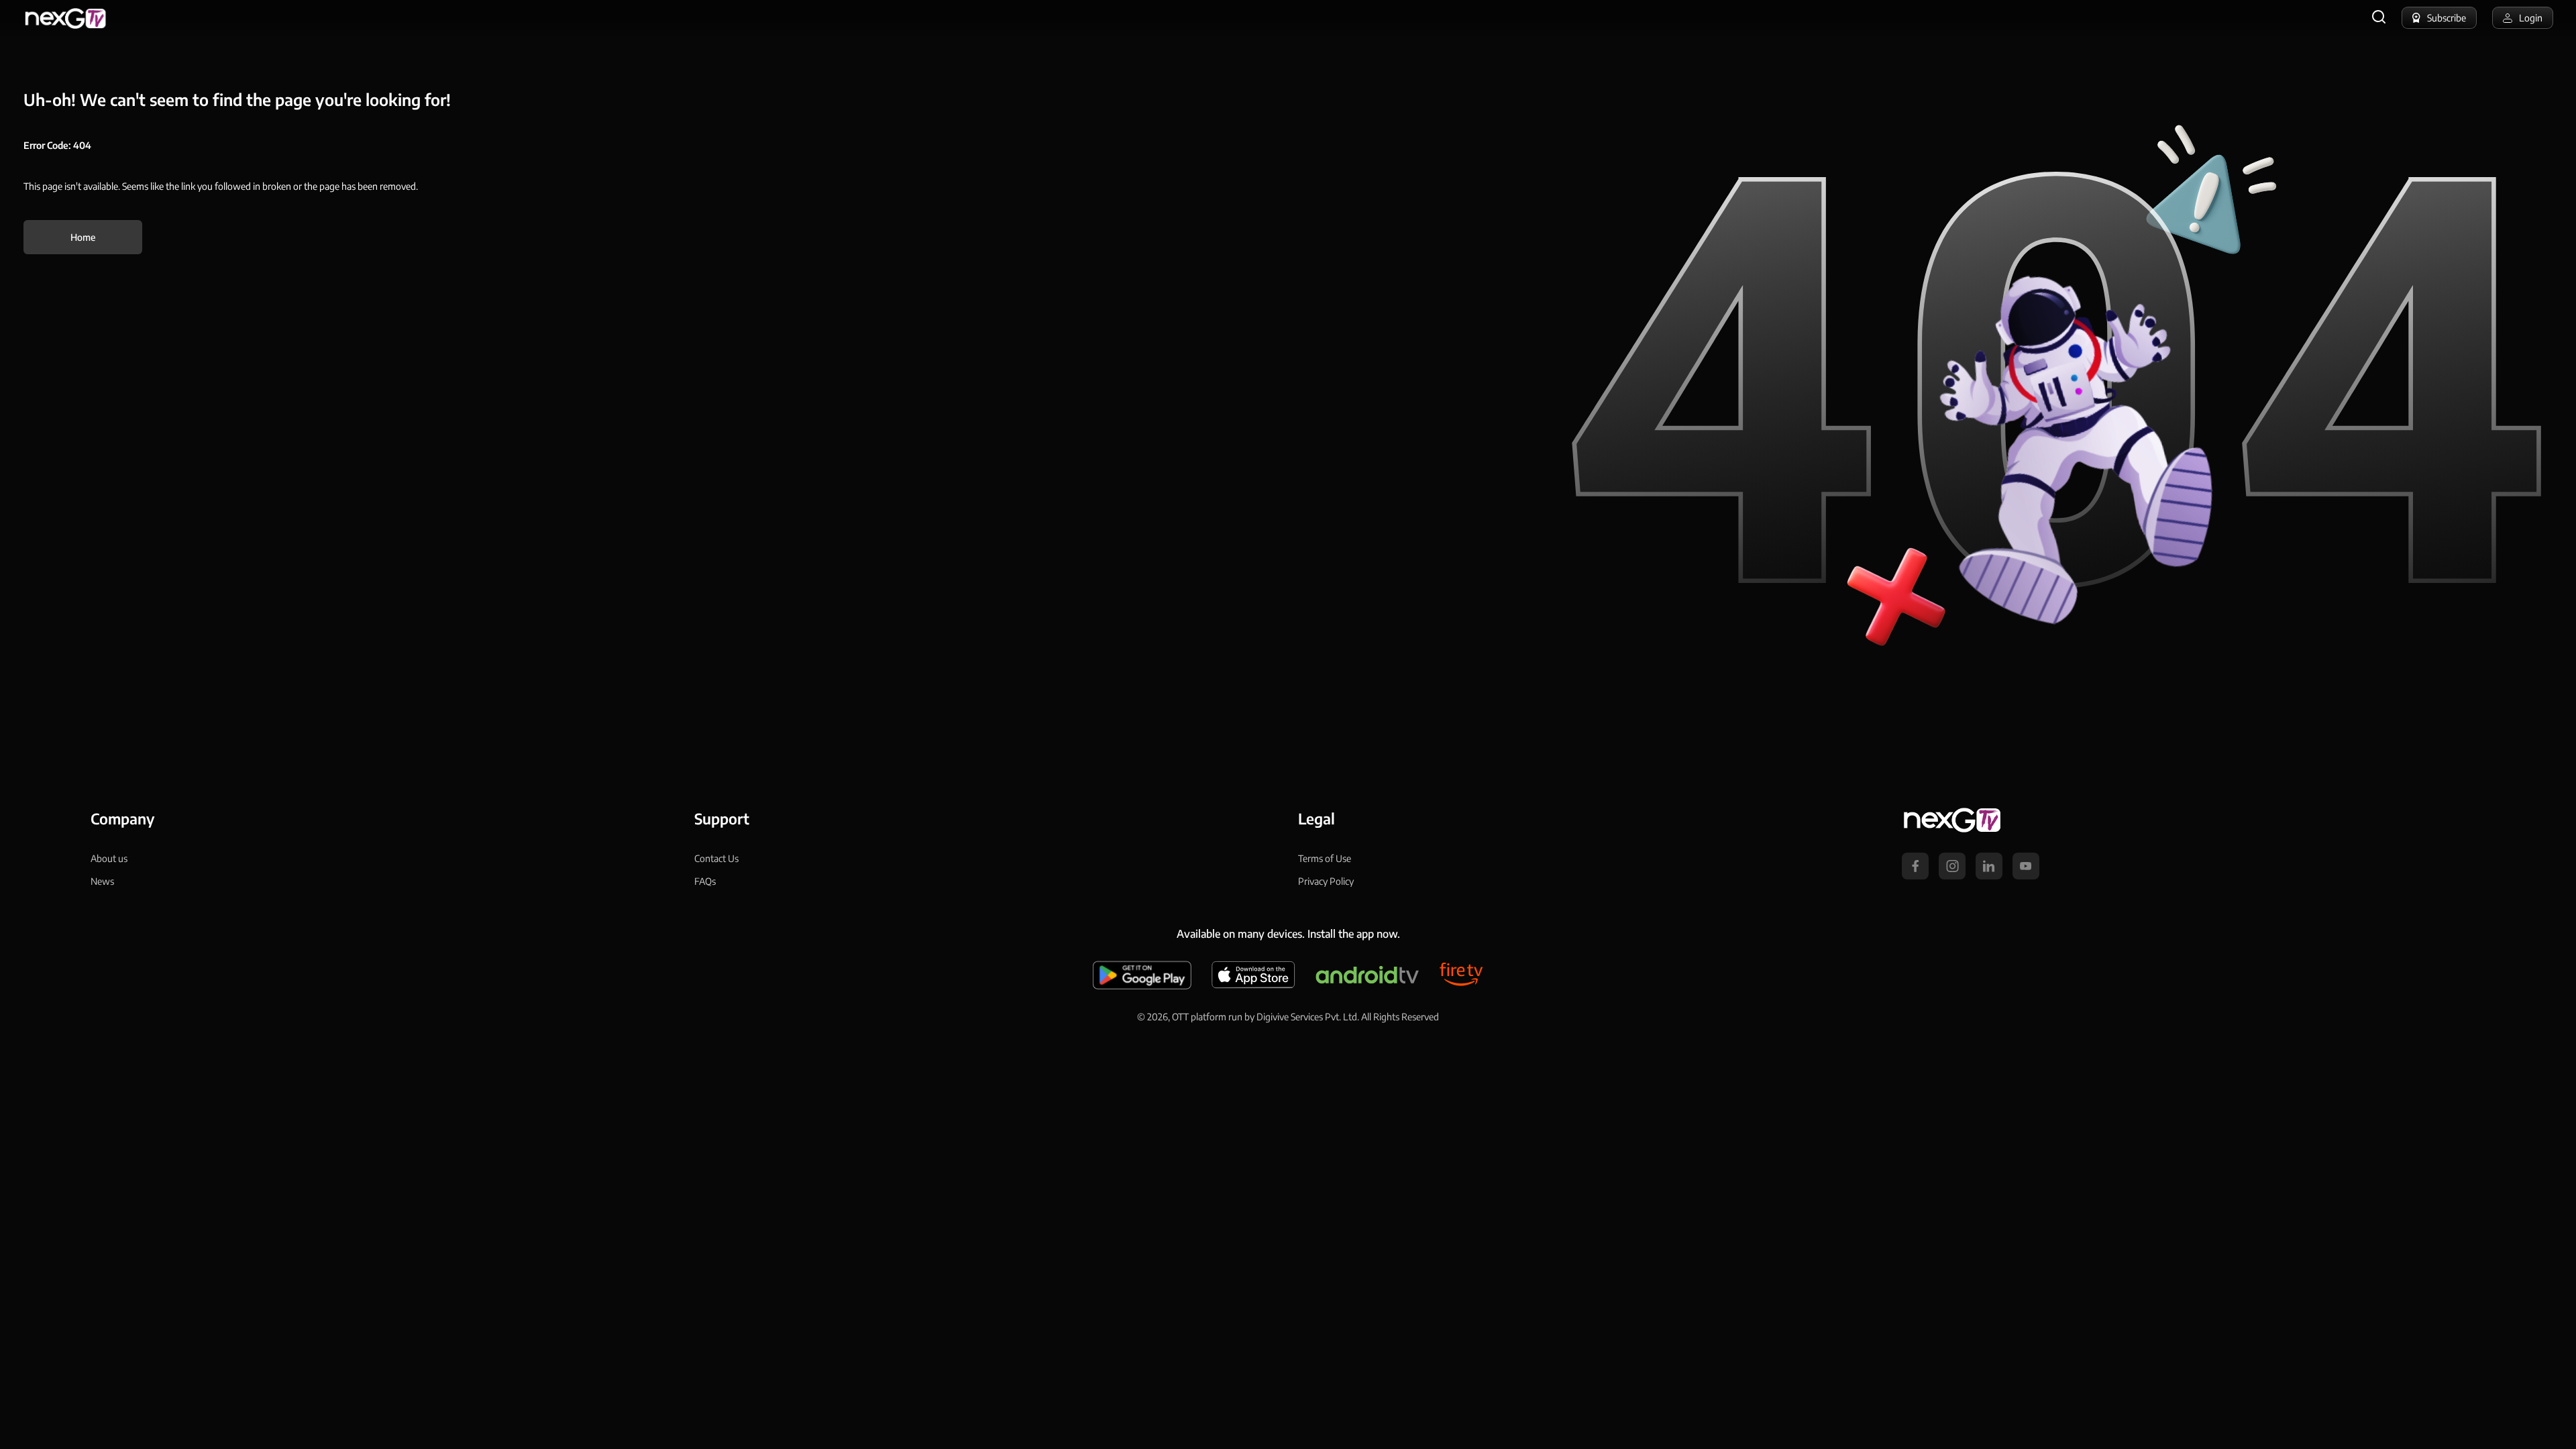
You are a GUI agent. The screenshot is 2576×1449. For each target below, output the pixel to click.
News (102, 881)
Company (122, 818)
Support (722, 818)
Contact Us (716, 858)
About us (109, 858)
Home (83, 237)
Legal (1317, 818)
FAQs (705, 881)
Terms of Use (1325, 858)
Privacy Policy (1326, 881)
